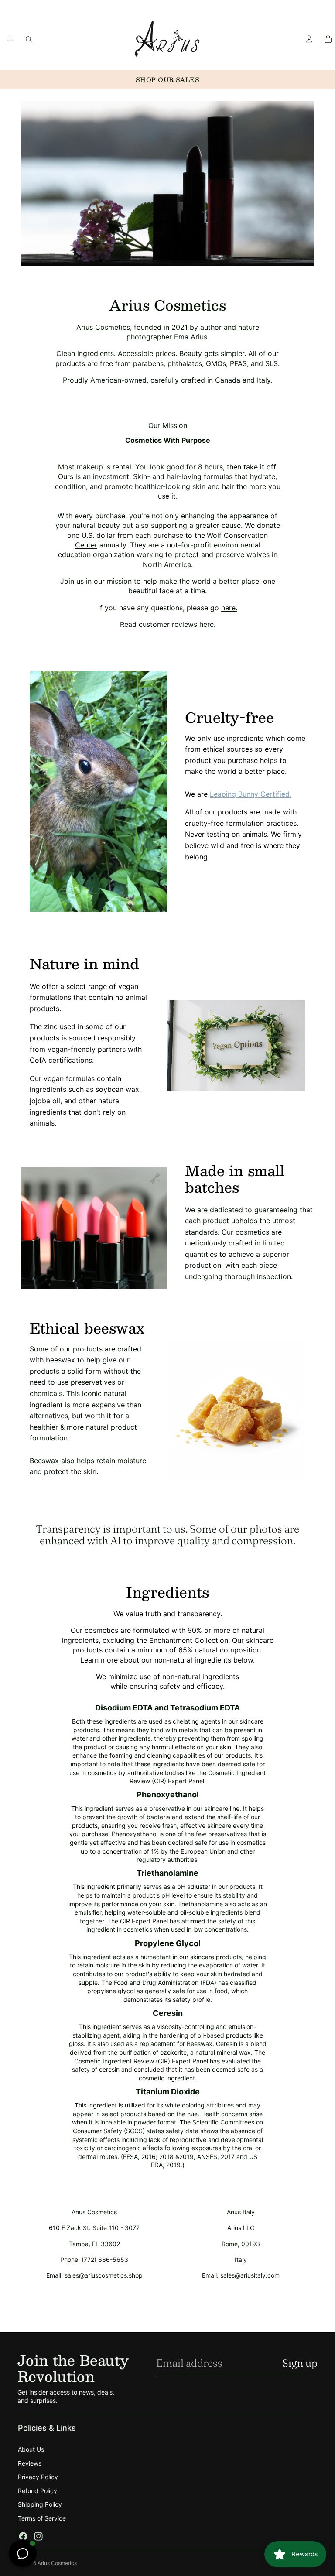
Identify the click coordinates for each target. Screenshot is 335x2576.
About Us (31, 2449)
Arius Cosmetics (57, 2563)
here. (229, 608)
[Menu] (10, 39)
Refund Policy (38, 2491)
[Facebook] (23, 2536)
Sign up (300, 2363)
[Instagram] (38, 2536)
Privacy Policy (38, 2477)
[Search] (29, 39)
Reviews (30, 2463)
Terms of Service (42, 2518)
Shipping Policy (40, 2504)
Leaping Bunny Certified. (251, 794)
